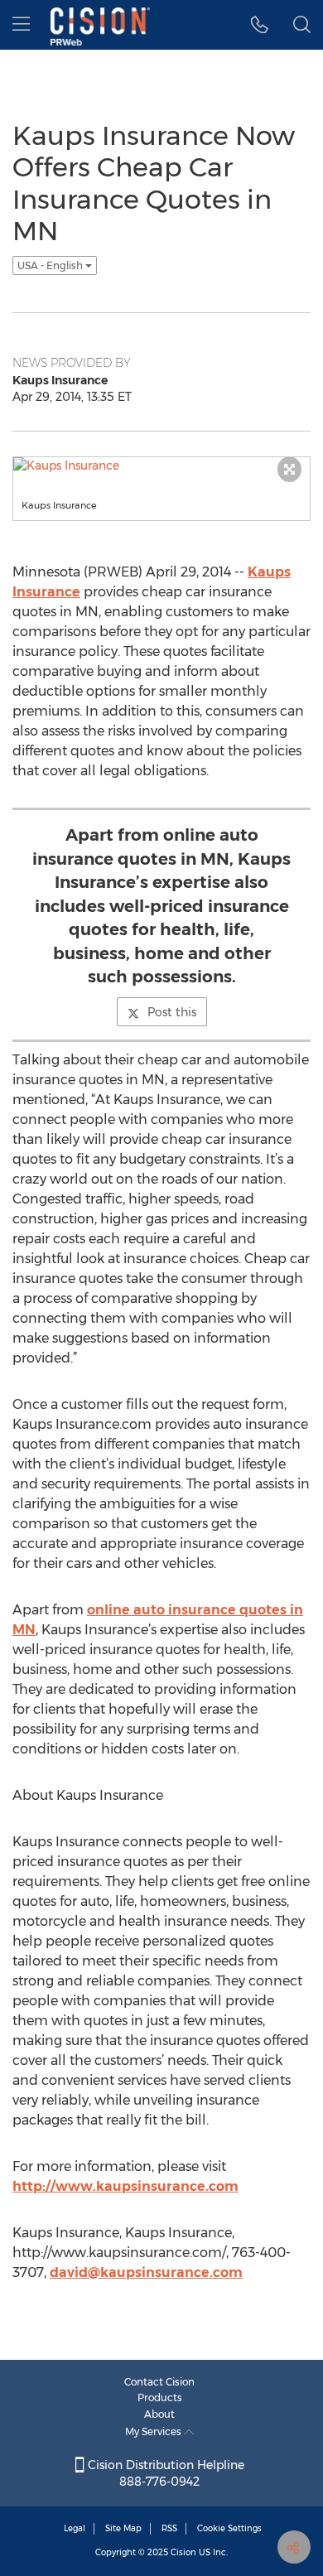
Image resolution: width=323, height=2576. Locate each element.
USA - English (51, 265)
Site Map (123, 2528)
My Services (154, 2431)
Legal (75, 2528)
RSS (169, 2528)
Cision (183, 2552)
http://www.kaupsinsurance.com (125, 2186)
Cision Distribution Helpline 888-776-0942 (164, 2473)
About (159, 2414)
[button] (260, 25)
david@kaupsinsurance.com (146, 2272)
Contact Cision (159, 2382)
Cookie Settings (229, 2528)
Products (160, 2398)
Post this (172, 1012)
